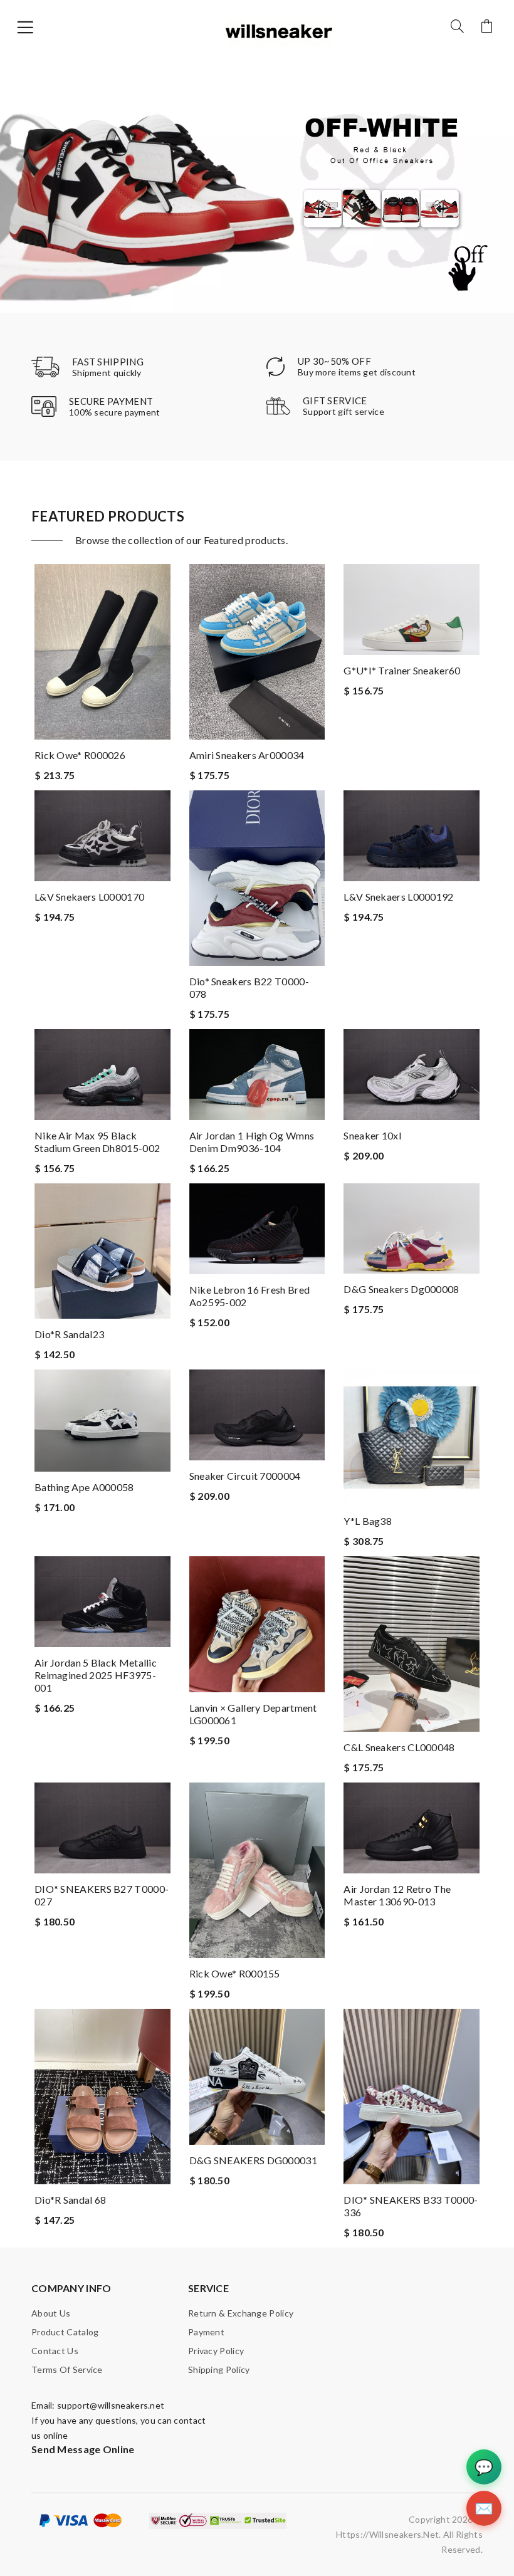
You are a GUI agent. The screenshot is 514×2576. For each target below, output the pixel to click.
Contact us (55, 2351)
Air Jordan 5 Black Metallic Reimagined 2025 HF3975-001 (96, 1675)
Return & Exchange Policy (241, 2313)
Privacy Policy (216, 2351)
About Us (51, 2313)
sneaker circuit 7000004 (245, 1476)
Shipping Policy (219, 2369)
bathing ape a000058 (84, 1487)
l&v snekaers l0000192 (398, 897)
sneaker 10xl (372, 1135)
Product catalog (65, 2332)
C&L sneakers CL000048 (399, 1747)
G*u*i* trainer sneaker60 (402, 670)
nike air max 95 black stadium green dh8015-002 (97, 1142)
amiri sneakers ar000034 (247, 755)
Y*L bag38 (368, 1521)
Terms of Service (67, 2369)
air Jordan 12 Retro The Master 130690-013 (397, 1895)
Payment (206, 2332)
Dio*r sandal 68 (71, 2200)
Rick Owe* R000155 (235, 1973)
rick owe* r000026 (80, 755)
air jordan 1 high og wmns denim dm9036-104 (252, 1142)
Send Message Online (83, 2449)
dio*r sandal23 (69, 1334)
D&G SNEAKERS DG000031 (253, 2160)
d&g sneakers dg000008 (401, 1289)
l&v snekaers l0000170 (89, 897)
